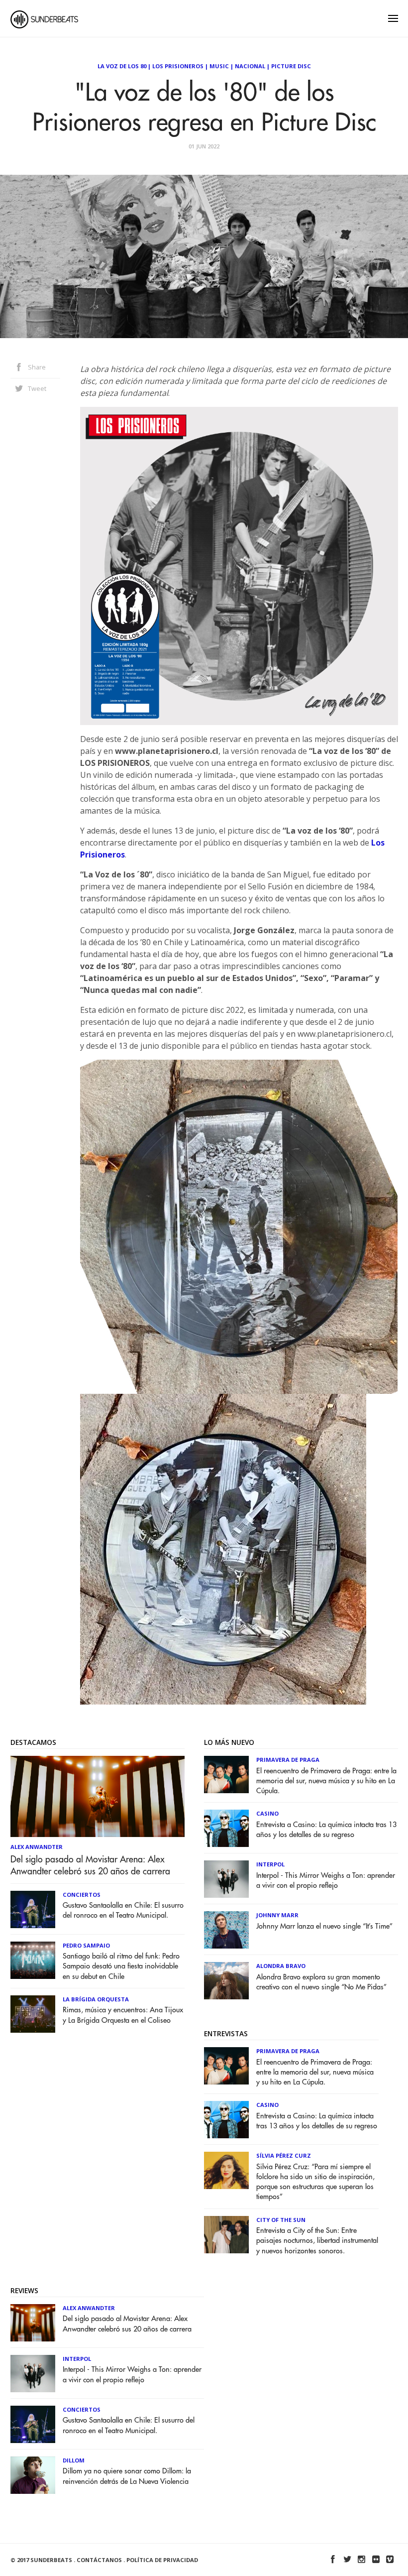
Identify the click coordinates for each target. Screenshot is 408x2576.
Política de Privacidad (162, 2560)
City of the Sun (281, 2220)
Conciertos (82, 1895)
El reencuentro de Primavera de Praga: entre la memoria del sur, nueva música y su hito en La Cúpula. (326, 1781)
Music (219, 66)
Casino (267, 1813)
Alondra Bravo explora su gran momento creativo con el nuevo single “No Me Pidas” (321, 1982)
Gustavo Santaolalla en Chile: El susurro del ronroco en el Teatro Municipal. (123, 1910)
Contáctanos (99, 2560)
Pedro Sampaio (86, 1945)
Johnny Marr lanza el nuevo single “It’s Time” (324, 1926)
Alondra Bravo (281, 1966)
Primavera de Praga (288, 1760)
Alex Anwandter (37, 1847)
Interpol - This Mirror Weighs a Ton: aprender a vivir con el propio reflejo (326, 1881)
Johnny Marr (277, 1915)
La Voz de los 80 (122, 66)
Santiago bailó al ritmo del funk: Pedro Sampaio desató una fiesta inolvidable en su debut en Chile (121, 1966)
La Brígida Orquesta (96, 1999)
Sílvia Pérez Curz (284, 2155)
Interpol (270, 1864)
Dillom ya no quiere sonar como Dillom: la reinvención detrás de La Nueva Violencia (127, 2476)
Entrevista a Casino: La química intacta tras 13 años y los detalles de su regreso (326, 1830)
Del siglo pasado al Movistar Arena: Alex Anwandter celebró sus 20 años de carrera (90, 1865)
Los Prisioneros (178, 66)
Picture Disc (291, 66)
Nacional (250, 66)
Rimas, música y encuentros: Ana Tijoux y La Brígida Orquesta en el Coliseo (123, 2015)
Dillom (74, 2460)
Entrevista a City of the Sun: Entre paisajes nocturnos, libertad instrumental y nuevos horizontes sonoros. (317, 2241)
